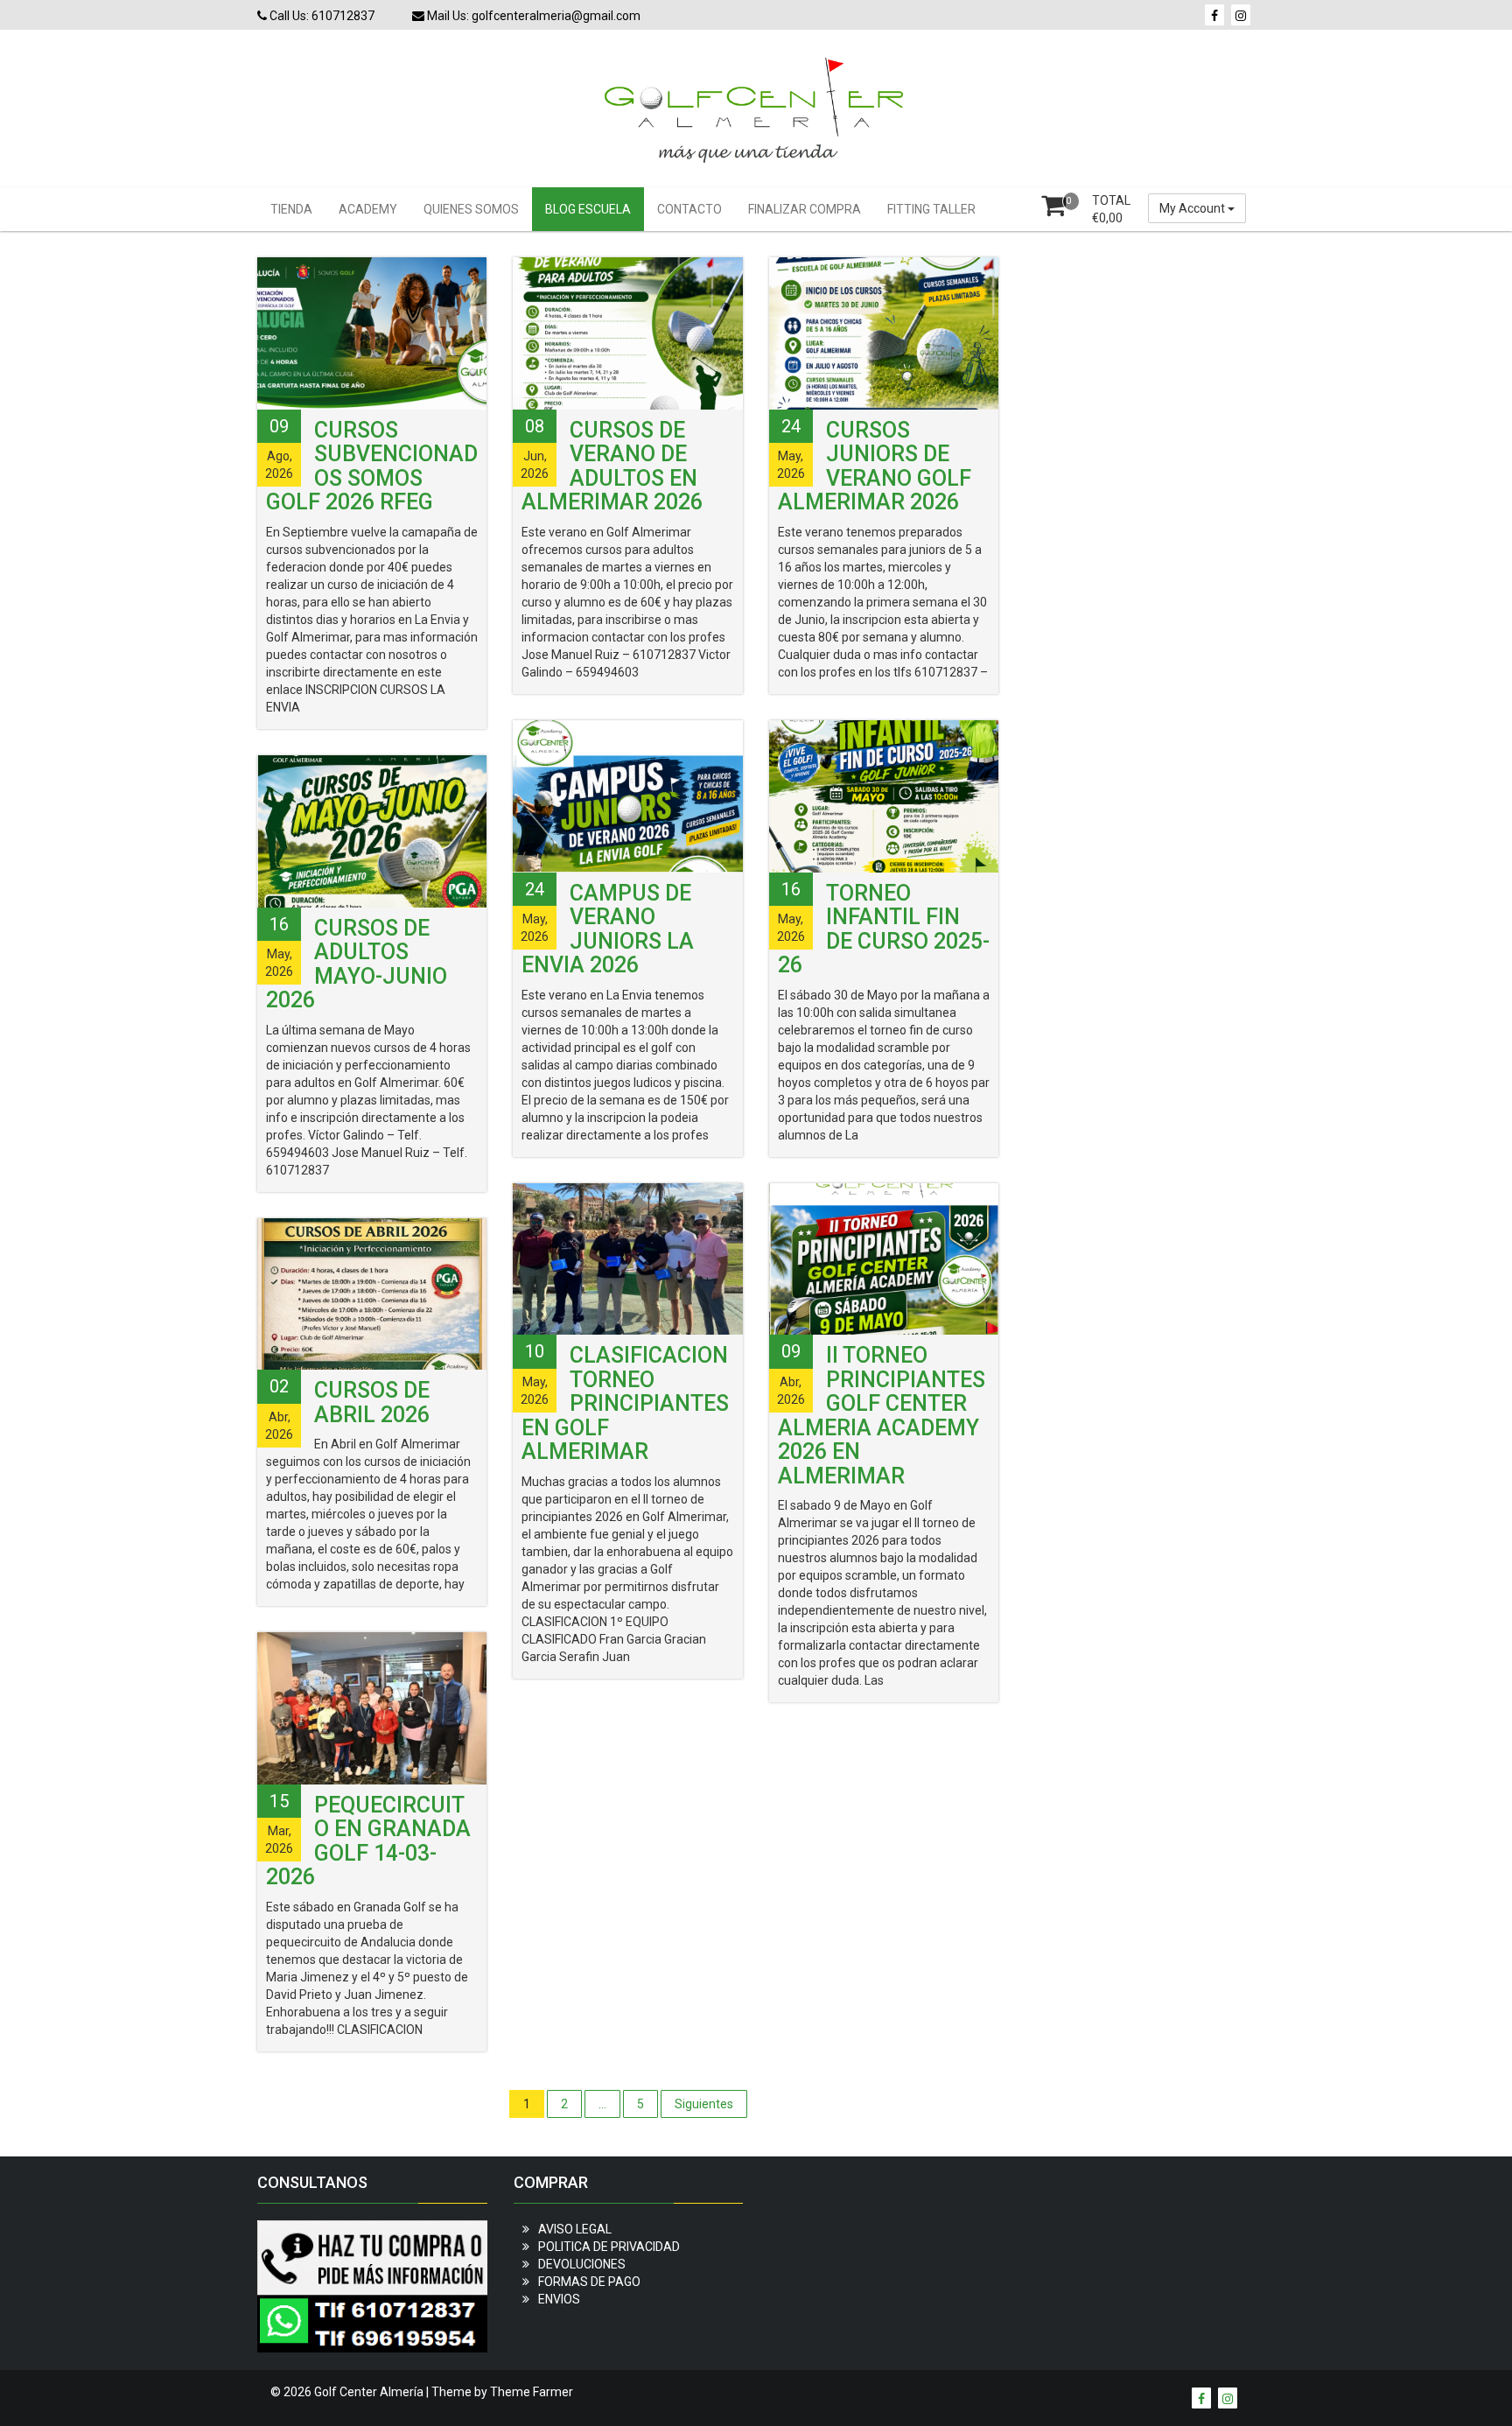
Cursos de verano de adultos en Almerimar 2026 (612, 466)
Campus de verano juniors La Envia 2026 (608, 929)
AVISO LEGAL (575, 2229)
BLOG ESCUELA (588, 209)
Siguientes (704, 2104)
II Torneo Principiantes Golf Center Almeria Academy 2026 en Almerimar (882, 1416)
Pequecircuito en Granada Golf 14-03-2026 (368, 1841)
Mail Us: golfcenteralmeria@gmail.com (532, 16)
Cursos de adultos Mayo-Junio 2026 (357, 964)
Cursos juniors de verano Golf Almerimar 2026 (875, 466)
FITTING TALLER (931, 209)
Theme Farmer (532, 2392)
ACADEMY (368, 209)
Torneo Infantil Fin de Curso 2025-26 (884, 929)
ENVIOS (559, 2299)
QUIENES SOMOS (471, 209)
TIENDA (291, 209)
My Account (1193, 208)
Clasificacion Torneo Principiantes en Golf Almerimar (625, 1403)
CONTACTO (689, 209)
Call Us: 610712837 (321, 16)
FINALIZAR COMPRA (805, 209)
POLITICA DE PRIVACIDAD (609, 2247)
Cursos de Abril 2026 (372, 1402)
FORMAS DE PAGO (589, 2282)
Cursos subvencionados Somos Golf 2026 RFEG (372, 466)
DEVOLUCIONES (582, 2264)
